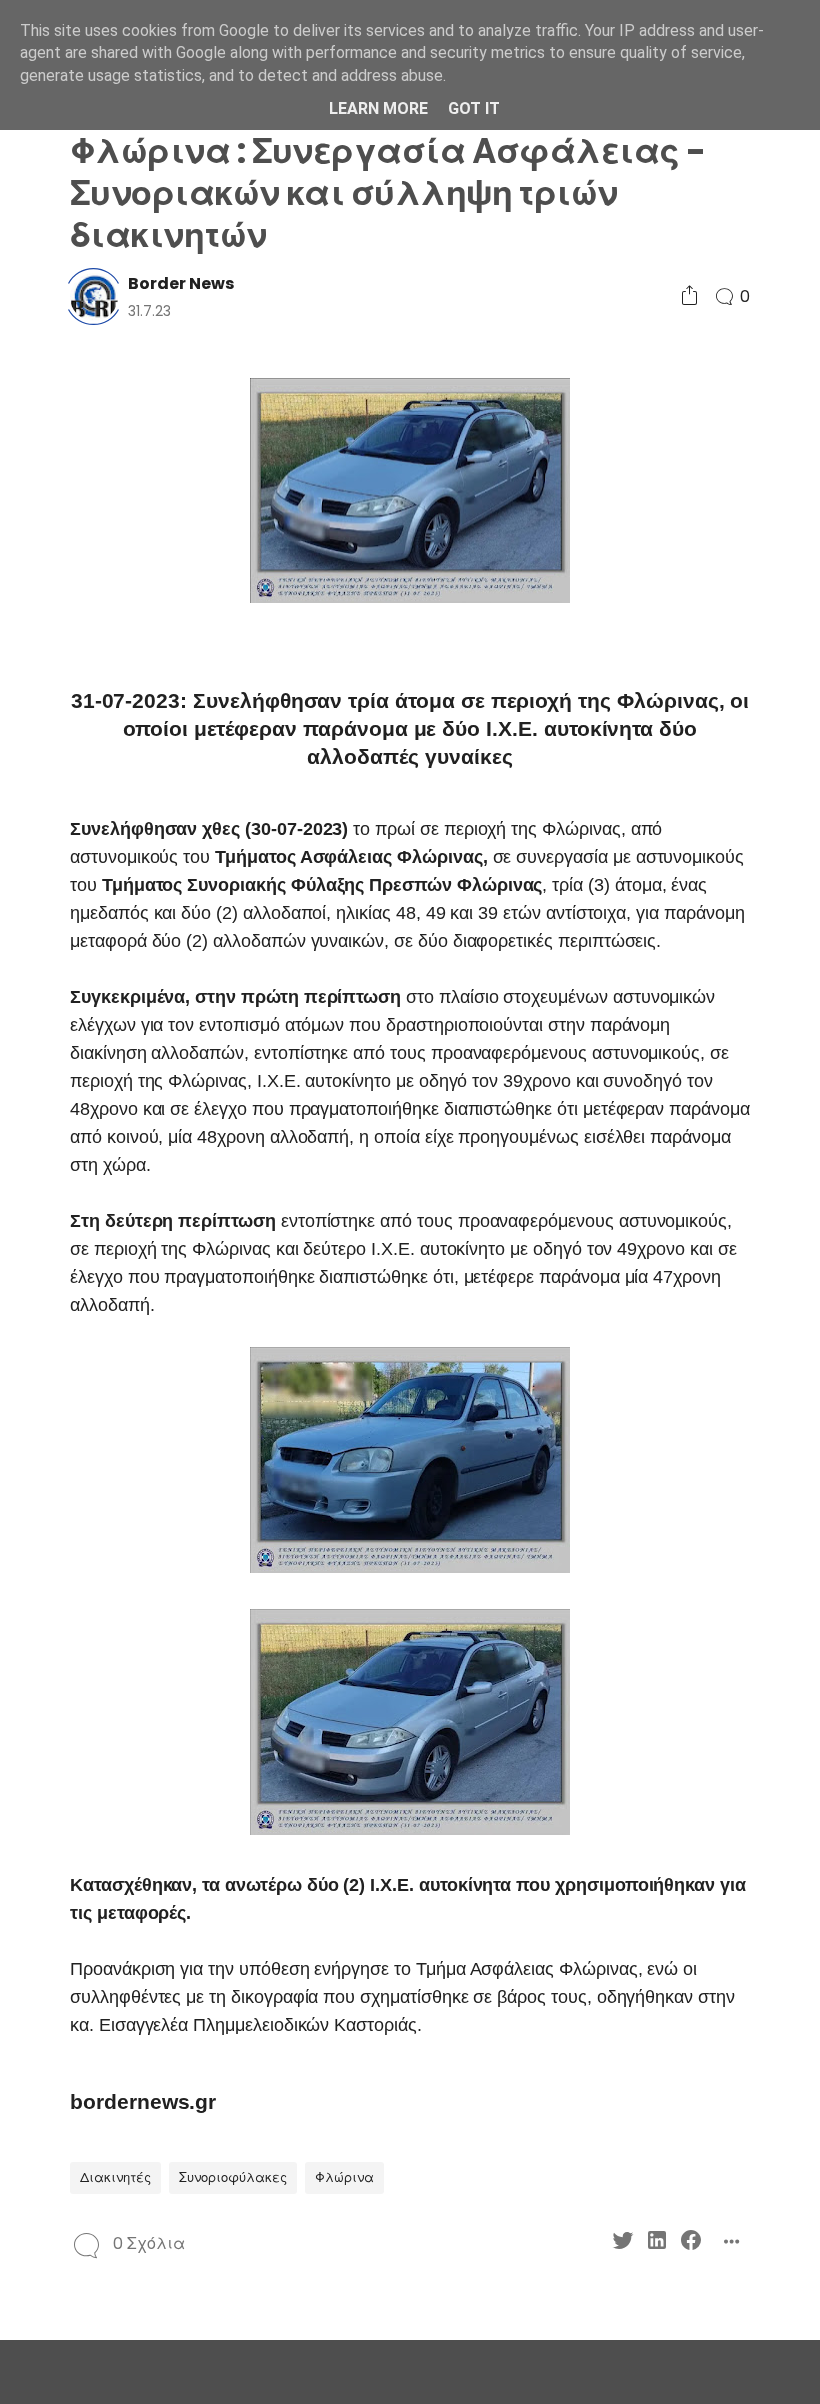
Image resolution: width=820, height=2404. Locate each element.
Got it (474, 108)
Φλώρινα (344, 2177)
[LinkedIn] (657, 2243)
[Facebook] (691, 2243)
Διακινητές (115, 2177)
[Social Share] (689, 296)
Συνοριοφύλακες (233, 2177)
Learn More (378, 108)
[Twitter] (623, 2243)
